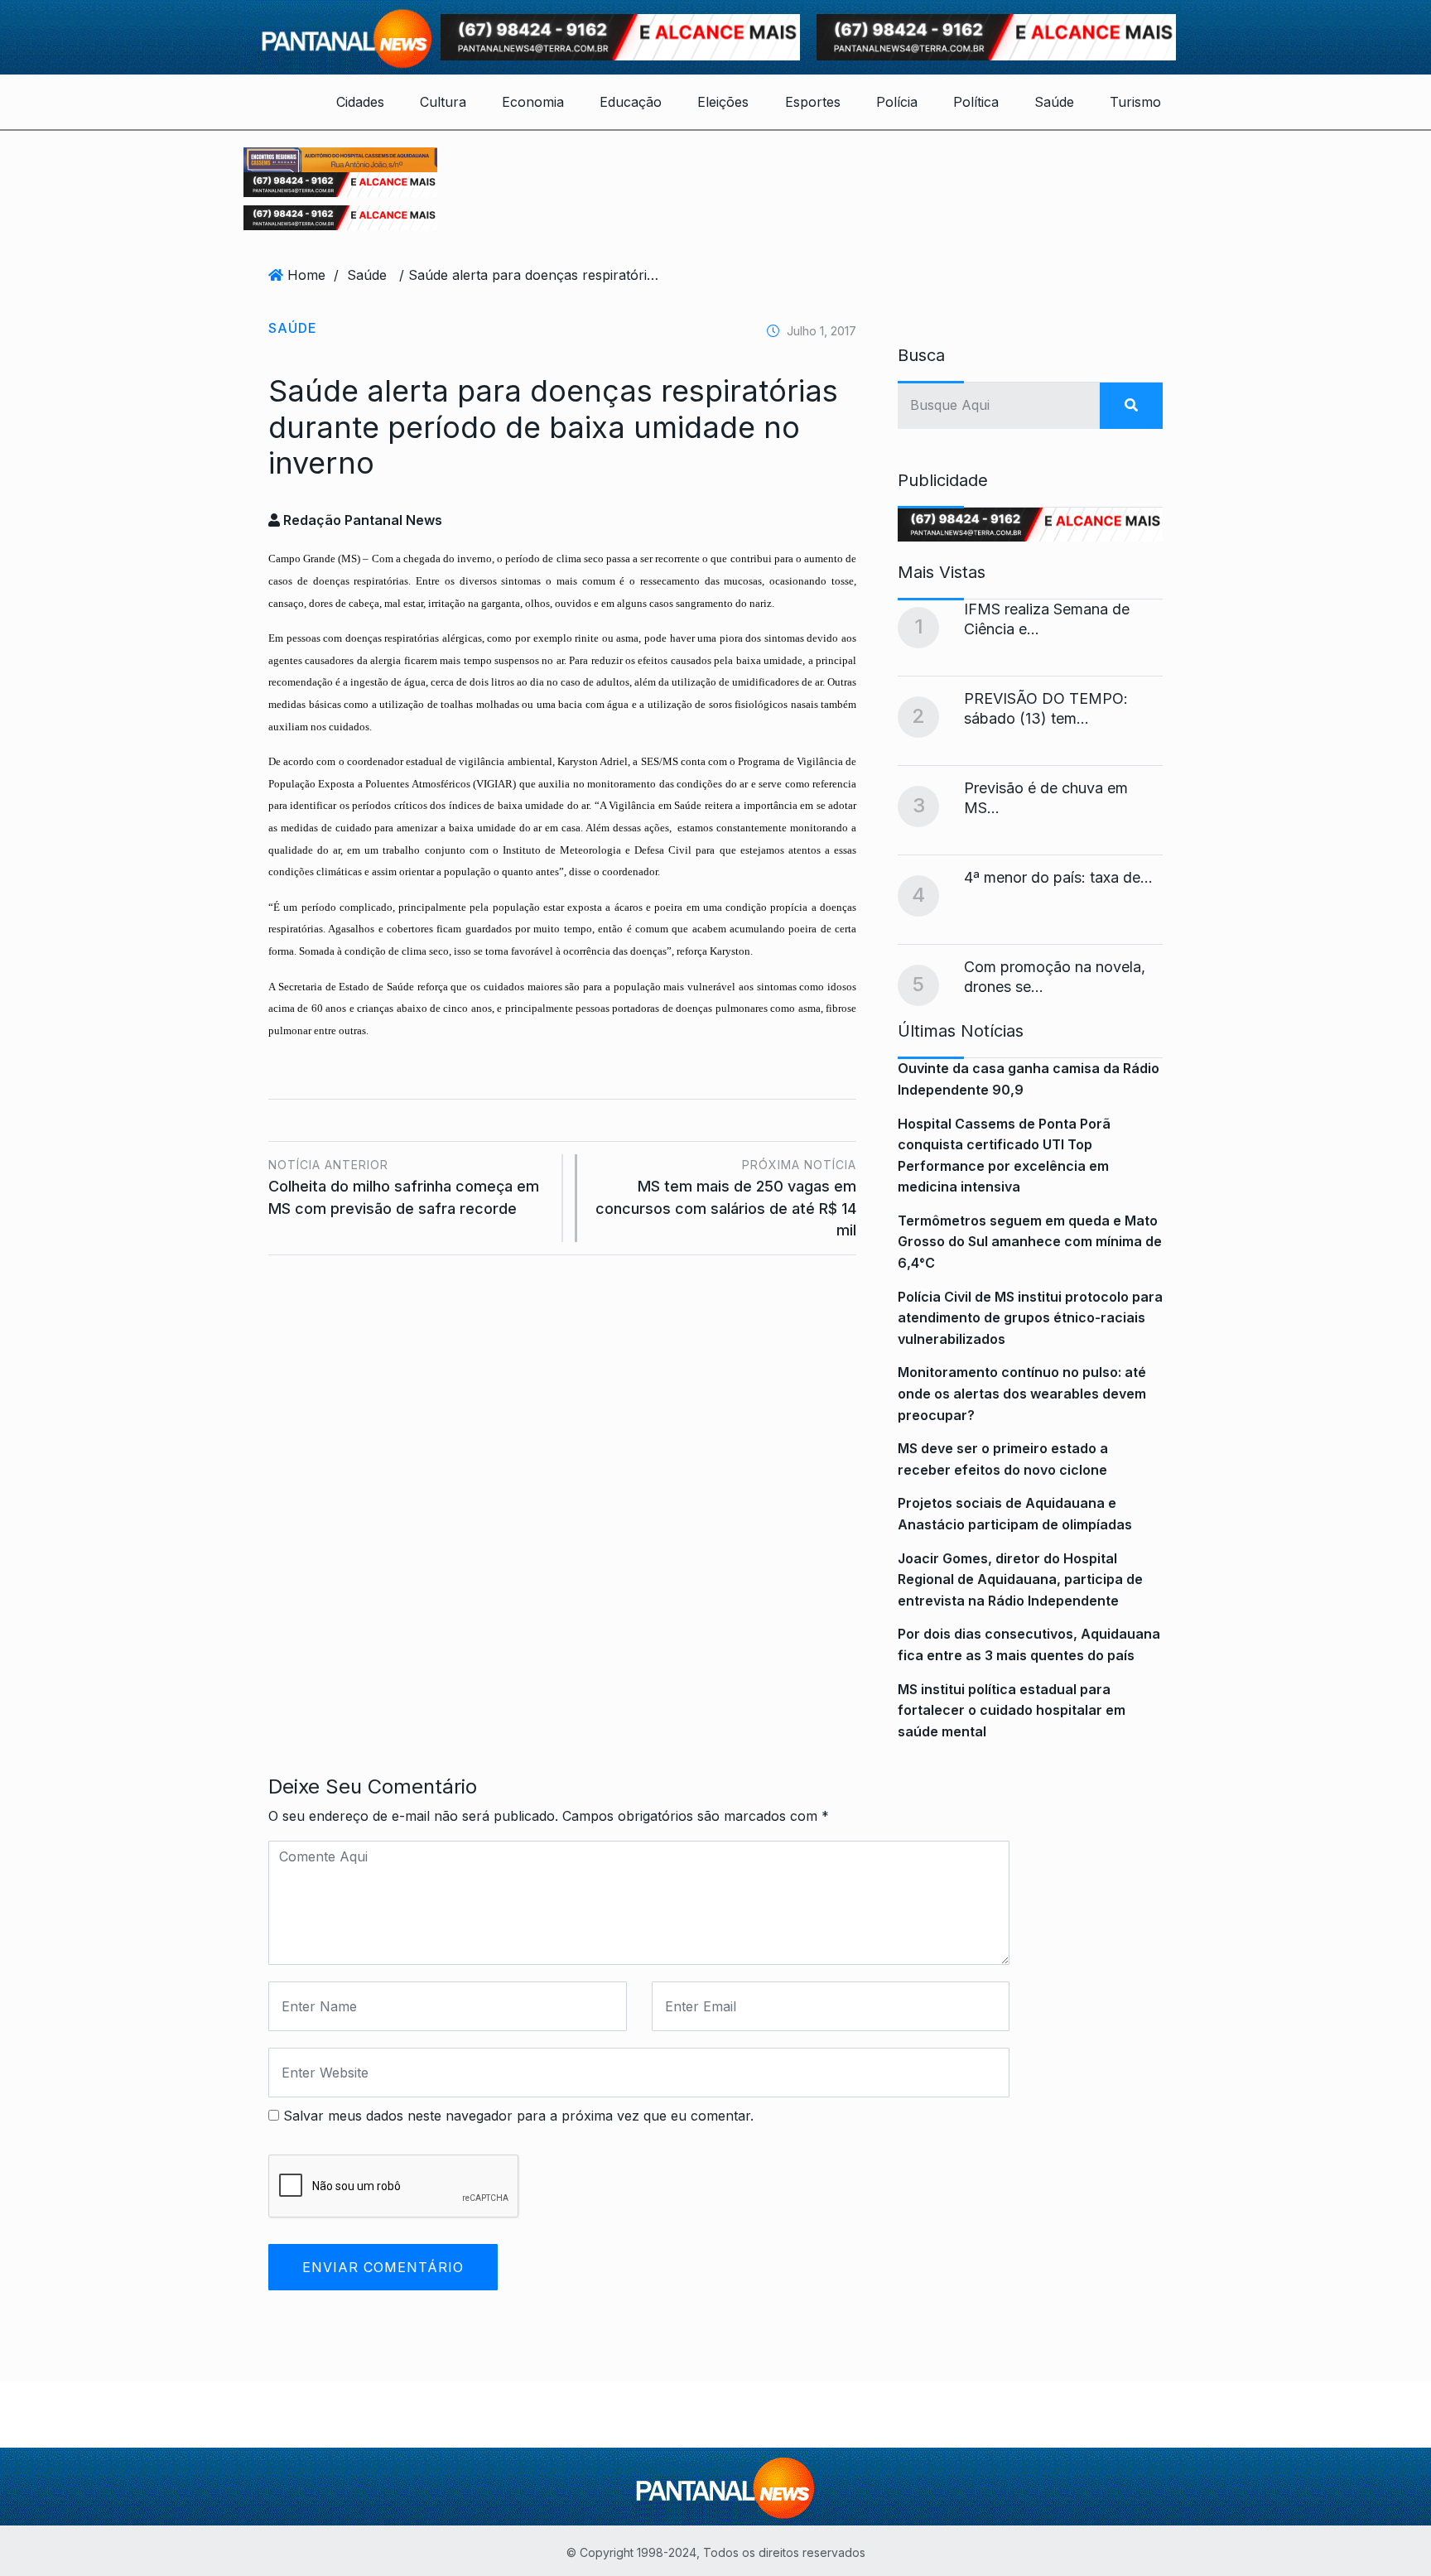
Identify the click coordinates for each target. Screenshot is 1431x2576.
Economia (533, 102)
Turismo (1135, 102)
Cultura (443, 102)
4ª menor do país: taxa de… (1058, 877)
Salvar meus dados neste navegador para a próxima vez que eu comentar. (518, 2116)
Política (976, 102)
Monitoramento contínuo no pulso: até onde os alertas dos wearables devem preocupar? (1022, 1393)
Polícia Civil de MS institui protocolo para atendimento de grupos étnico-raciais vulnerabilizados (1030, 1318)
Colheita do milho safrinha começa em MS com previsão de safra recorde (404, 1187)
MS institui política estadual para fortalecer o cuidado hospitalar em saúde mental (1012, 1710)
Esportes (813, 102)
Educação (631, 102)
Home (306, 275)
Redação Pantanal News (361, 520)
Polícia (897, 102)
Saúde (1054, 102)
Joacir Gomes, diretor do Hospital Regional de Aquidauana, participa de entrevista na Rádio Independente (1020, 1579)
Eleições (723, 102)
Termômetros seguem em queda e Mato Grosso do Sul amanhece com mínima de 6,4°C (1030, 1242)
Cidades (360, 102)
